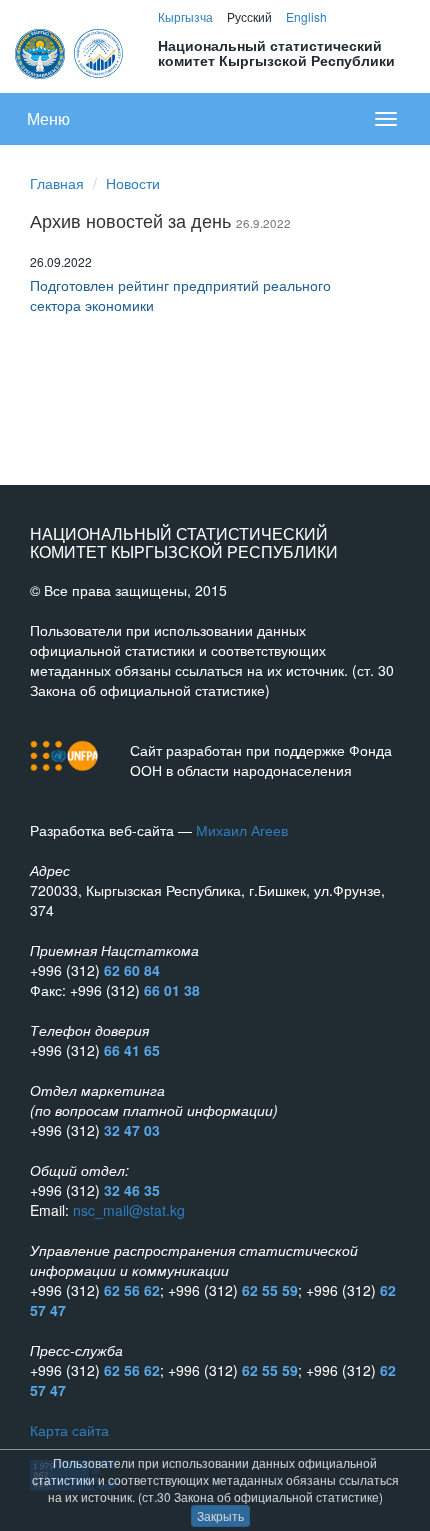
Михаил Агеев (242, 830)
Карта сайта (69, 1430)
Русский (249, 16)
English (306, 16)
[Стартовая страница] (70, 51)
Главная (57, 183)
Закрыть (220, 1515)
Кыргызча (185, 16)
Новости (133, 183)
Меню (48, 118)
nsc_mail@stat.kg (129, 1210)
